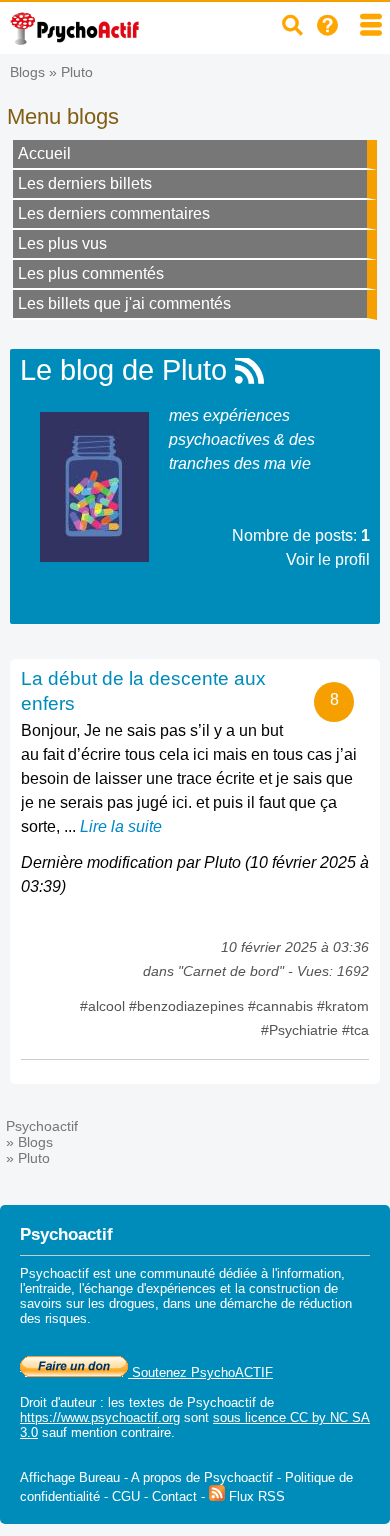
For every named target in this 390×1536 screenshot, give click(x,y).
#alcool (104, 1006)
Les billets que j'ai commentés (124, 303)
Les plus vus (62, 243)
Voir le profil (328, 559)
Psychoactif (42, 1126)
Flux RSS (255, 1496)
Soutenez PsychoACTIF (200, 1372)
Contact (174, 1496)
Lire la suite (121, 826)
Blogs (27, 72)
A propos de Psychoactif (202, 1477)
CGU (126, 1496)
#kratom (343, 1006)
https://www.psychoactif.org (100, 1417)
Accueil (44, 153)
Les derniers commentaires (114, 213)
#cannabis (282, 1006)
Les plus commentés (91, 273)
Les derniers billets (85, 183)
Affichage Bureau (70, 1477)
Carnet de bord (231, 971)
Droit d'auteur (58, 1402)
